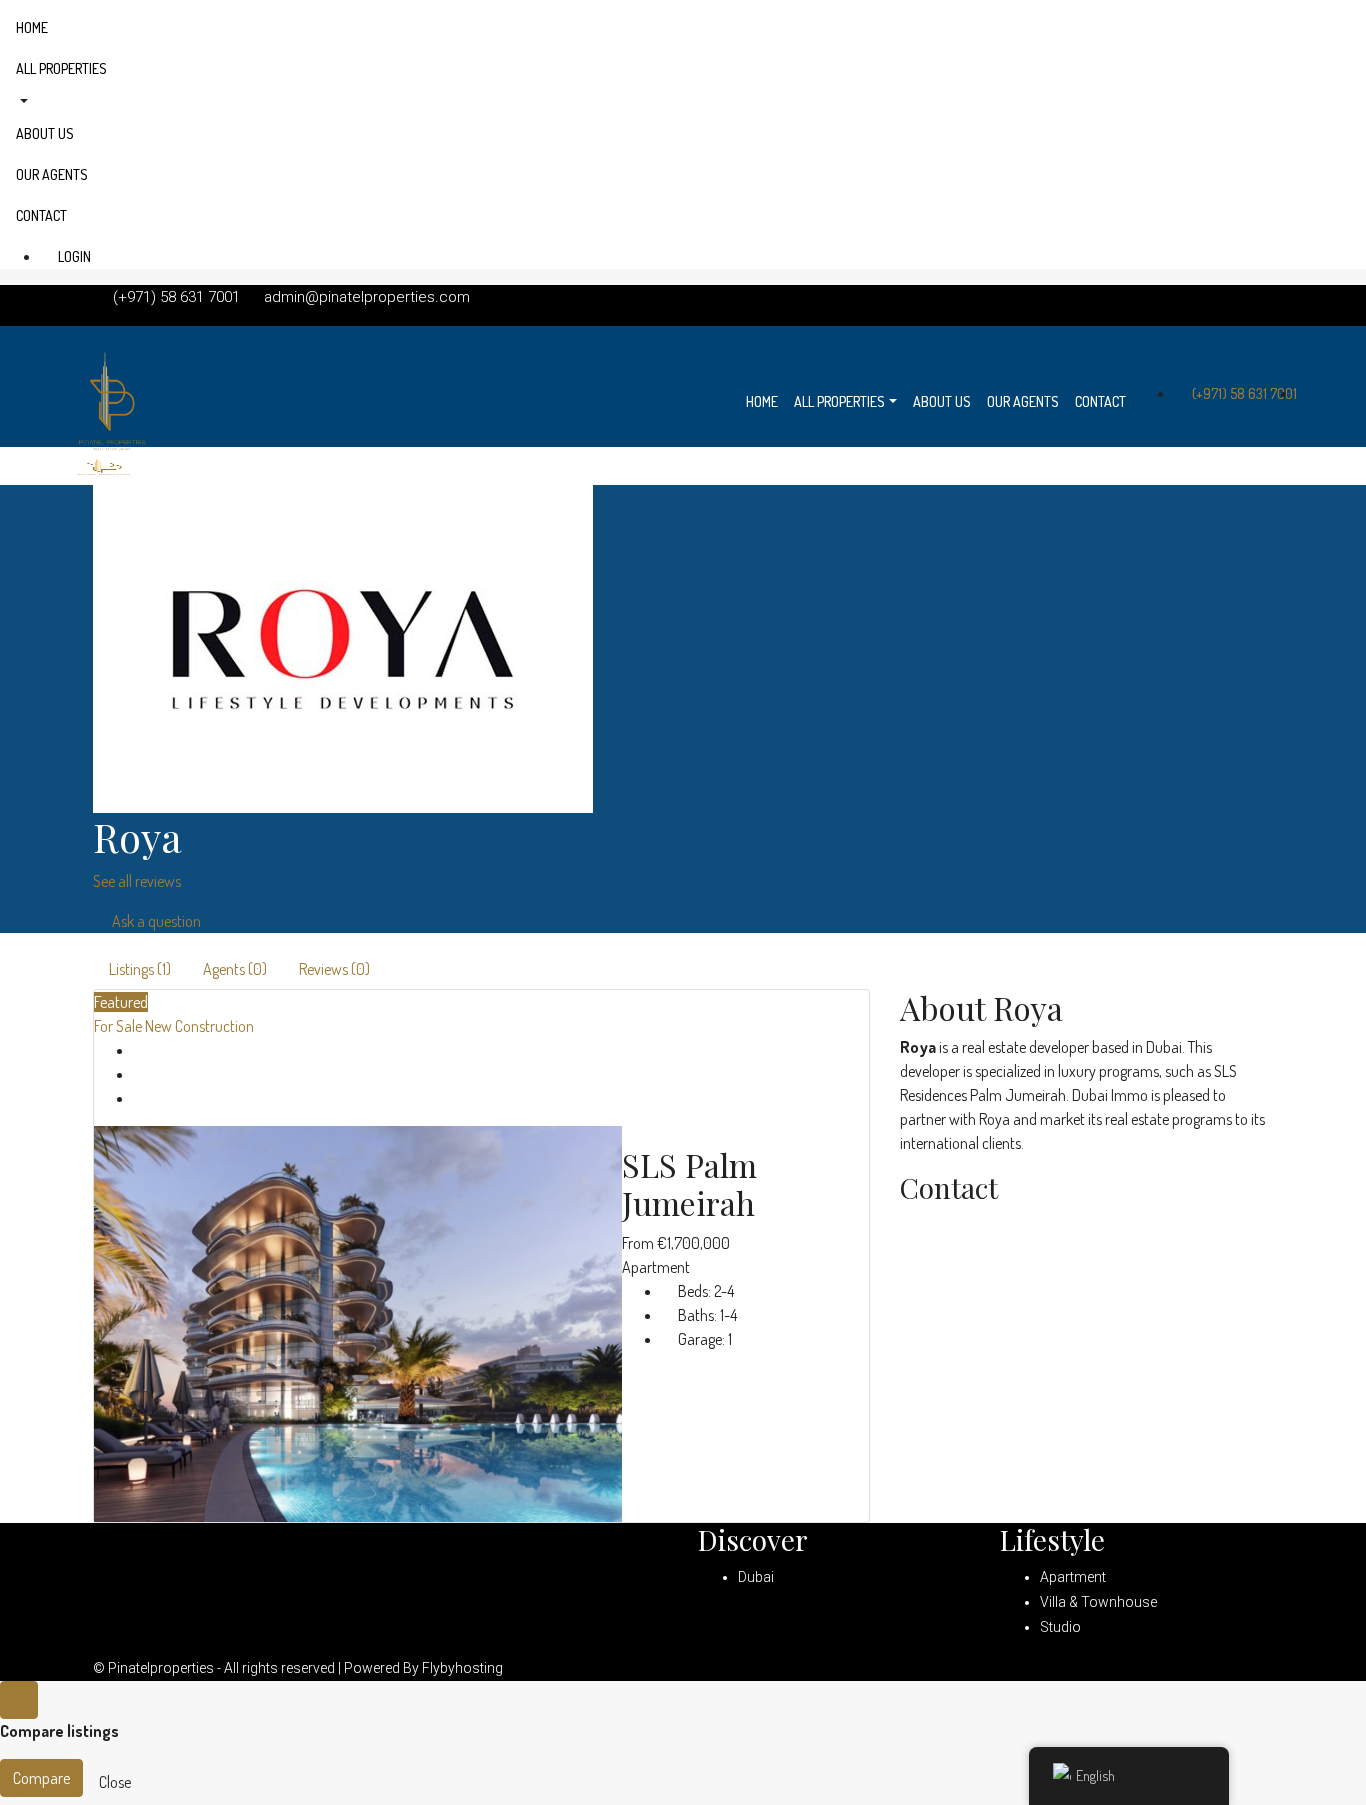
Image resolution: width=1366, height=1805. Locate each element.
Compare (41, 1778)
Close (115, 1782)
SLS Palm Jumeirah (689, 1183)
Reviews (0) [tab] (334, 969)
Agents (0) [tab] (235, 969)
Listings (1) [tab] (140, 969)
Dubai (756, 1577)
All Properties (61, 68)
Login (73, 256)
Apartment (1073, 1577)
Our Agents (52, 174)
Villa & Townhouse (1098, 1602)
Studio (1060, 1627)
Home (32, 27)
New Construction (199, 1026)
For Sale (119, 1026)
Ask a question (155, 921)
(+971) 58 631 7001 (1243, 393)
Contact (41, 215)
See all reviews (137, 881)
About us (45, 133)
